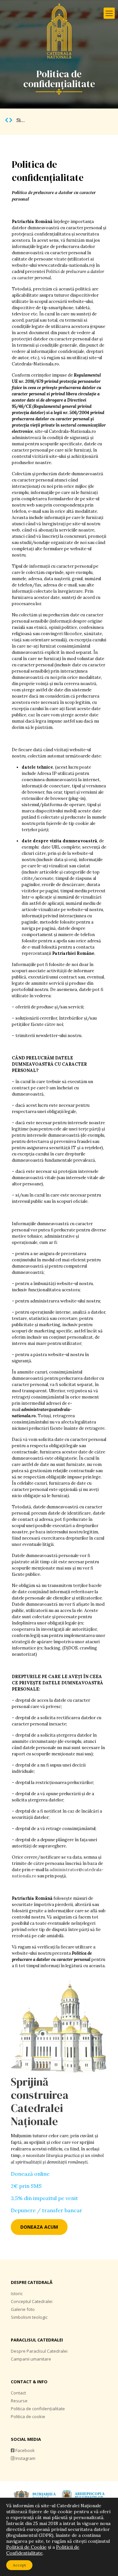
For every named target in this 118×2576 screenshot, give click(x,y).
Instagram (25, 2458)
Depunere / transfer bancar (47, 2210)
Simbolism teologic (29, 2317)
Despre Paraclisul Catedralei (39, 2351)
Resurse (19, 2401)
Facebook (25, 2450)
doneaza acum (39, 2227)
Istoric (17, 2293)
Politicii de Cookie (26, 2547)
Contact (18, 2393)
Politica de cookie (28, 2416)
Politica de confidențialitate (38, 2409)
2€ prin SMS (26, 2186)
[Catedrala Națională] (59, 31)
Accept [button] (19, 2565)
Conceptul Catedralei (32, 2301)
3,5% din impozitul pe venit (44, 2198)
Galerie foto (23, 2309)
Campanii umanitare (31, 2359)
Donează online (30, 2174)
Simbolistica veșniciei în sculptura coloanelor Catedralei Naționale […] (62, 120)
